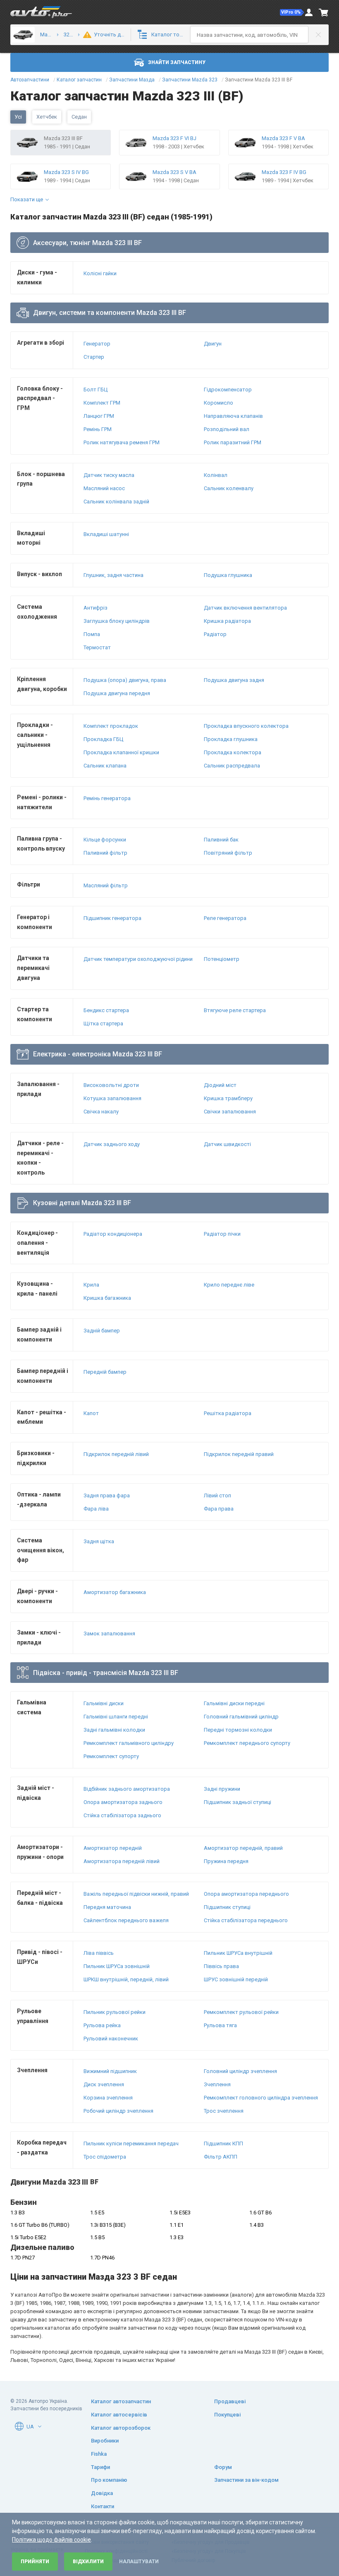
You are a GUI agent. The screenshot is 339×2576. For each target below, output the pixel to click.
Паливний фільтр (105, 853)
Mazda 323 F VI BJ (174, 138)
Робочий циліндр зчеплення (118, 2111)
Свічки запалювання (230, 1112)
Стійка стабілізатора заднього (122, 1815)
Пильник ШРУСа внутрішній (238, 1953)
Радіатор (215, 634)
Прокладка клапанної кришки (121, 752)
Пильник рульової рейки (115, 2012)
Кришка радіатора (227, 621)
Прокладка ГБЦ (103, 739)
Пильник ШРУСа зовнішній (117, 1966)
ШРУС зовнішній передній (236, 1979)
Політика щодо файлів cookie (51, 2540)
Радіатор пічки (222, 1234)
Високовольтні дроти (111, 1085)
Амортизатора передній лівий (122, 1861)
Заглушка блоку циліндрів (117, 621)
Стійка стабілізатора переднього (246, 1920)
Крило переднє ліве (229, 1285)
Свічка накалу (101, 1112)
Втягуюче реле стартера (235, 1010)
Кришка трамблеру (228, 1098)
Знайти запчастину (177, 62)
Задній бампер (102, 1331)
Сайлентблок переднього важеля (126, 1920)
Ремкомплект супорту (111, 1756)
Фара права (219, 1509)
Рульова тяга (220, 2025)
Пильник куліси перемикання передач (131, 2143)
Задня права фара (107, 1495)
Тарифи (100, 2467)
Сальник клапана (105, 766)
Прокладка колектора (233, 752)
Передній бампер (105, 1372)
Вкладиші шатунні (106, 534)
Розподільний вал (227, 429)
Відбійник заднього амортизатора (127, 1789)
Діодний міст (220, 1085)
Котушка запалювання (112, 1098)
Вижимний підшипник (110, 2071)
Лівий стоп (217, 1495)
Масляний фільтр (106, 885)
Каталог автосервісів (119, 2415)
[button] (292, 12)
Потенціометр (222, 959)
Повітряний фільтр (228, 853)
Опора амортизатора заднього (123, 1802)
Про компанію (109, 2480)
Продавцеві (230, 2401)
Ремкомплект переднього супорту (247, 1743)
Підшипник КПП (223, 2143)
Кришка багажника (107, 1298)
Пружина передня (226, 1861)
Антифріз (95, 608)
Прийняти (35, 2562)
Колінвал (216, 475)
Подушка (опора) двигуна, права (125, 680)
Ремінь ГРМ (98, 429)
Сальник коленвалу (229, 488)
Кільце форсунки (105, 840)
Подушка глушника (228, 575)
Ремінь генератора (107, 798)
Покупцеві (227, 2415)
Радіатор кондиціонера (113, 1234)
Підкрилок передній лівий (116, 1454)
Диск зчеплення (104, 2084)
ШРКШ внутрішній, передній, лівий (126, 1979)
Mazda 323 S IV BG (66, 172)
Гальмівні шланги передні (116, 1717)
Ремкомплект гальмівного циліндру (129, 1743)
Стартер (94, 357)
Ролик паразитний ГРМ (233, 442)
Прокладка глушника (231, 739)
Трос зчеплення (224, 2111)
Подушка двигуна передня (117, 693)
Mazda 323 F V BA (283, 138)
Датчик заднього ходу (112, 1144)
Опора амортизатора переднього (246, 1894)
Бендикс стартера (106, 1010)
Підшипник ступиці (227, 1907)
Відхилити (88, 2562)
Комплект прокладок (111, 726)
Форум (223, 2467)
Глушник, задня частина (113, 575)
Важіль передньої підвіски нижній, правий (136, 1894)
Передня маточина (107, 1907)
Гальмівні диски (104, 1703)
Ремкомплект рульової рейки (241, 2012)
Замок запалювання (109, 1634)
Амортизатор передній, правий (243, 1848)
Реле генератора (225, 918)
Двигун (213, 344)
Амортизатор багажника (115, 1592)
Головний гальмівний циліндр (241, 1717)
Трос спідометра (105, 2157)
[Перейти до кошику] (324, 12)
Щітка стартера (103, 1023)
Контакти (103, 2506)
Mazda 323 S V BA (174, 172)
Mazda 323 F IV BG (284, 172)
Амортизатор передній (113, 1848)
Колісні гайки (100, 273)
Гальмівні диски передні (234, 1703)
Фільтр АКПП (221, 2157)
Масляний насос (104, 488)
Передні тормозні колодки (238, 1730)
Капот (91, 1413)
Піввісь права (221, 1966)
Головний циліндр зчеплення (240, 2071)
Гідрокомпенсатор (228, 390)
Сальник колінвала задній (116, 502)
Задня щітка (99, 1541)
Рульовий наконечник (111, 2039)
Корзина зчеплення (108, 2098)
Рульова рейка (102, 2025)
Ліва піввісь (99, 1953)
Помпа (92, 634)
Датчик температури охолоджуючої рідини (138, 959)
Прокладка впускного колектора (246, 726)
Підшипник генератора (112, 918)
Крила (91, 1285)
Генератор (97, 344)
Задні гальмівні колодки (114, 1730)
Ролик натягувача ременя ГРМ (122, 442)
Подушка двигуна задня (234, 680)
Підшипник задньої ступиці (238, 1802)
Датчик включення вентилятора (245, 608)
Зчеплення (217, 2084)
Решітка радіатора (228, 1413)
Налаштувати (139, 2562)
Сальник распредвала (232, 766)
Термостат (97, 647)
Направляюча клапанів (233, 416)
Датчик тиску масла (109, 475)
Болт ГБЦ (95, 390)
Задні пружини (222, 1789)
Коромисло (218, 403)
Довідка (102, 2493)
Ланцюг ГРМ (99, 416)
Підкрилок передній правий (239, 1454)
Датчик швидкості (227, 1144)
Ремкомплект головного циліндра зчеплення (261, 2098)
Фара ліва (96, 1509)
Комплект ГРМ (102, 403)
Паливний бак (221, 840)
